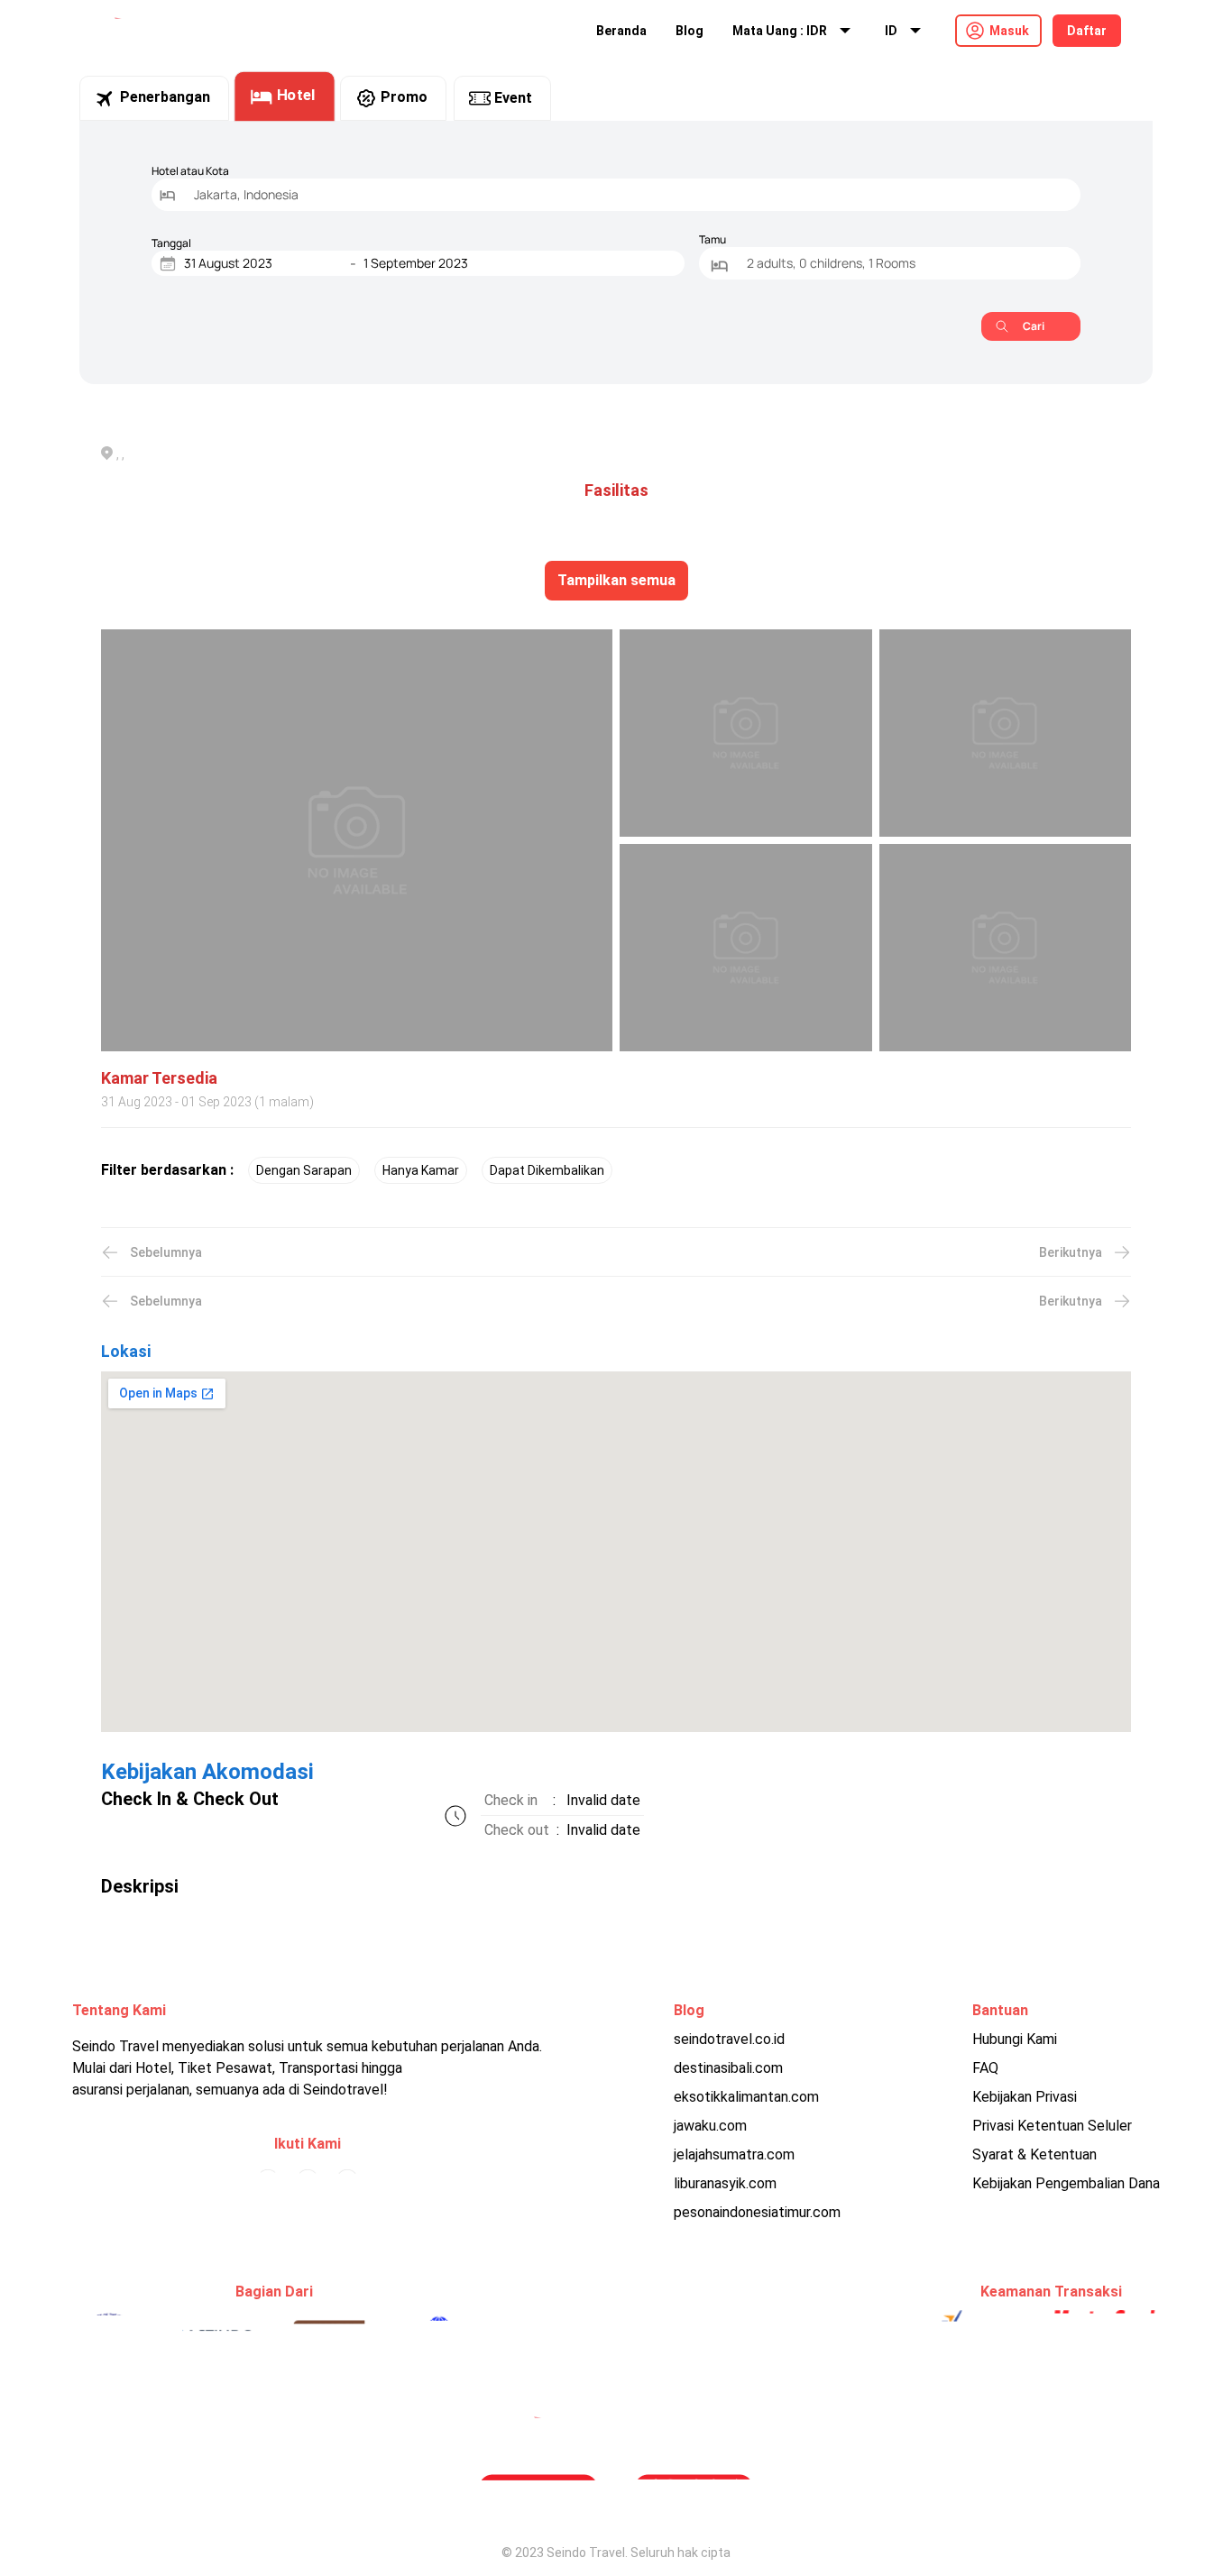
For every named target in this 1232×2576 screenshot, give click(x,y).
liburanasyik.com (725, 2183)
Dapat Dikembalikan (547, 1170)
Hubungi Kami (1015, 2039)
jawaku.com (710, 2126)
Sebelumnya (166, 1252)
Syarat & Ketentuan (1034, 2154)
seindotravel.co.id (729, 2039)
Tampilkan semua (616, 580)
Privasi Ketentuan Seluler (1052, 2126)
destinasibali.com (728, 2068)
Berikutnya (1071, 1252)
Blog (690, 31)
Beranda (621, 31)
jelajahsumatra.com (734, 2154)
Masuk (1009, 31)
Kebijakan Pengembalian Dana (1066, 2183)
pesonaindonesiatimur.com (757, 2212)
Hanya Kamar (421, 1170)
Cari (1034, 326)
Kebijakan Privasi (1025, 2097)
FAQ (985, 2068)
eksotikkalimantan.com (746, 2097)
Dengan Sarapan (304, 1170)
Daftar (1087, 31)
